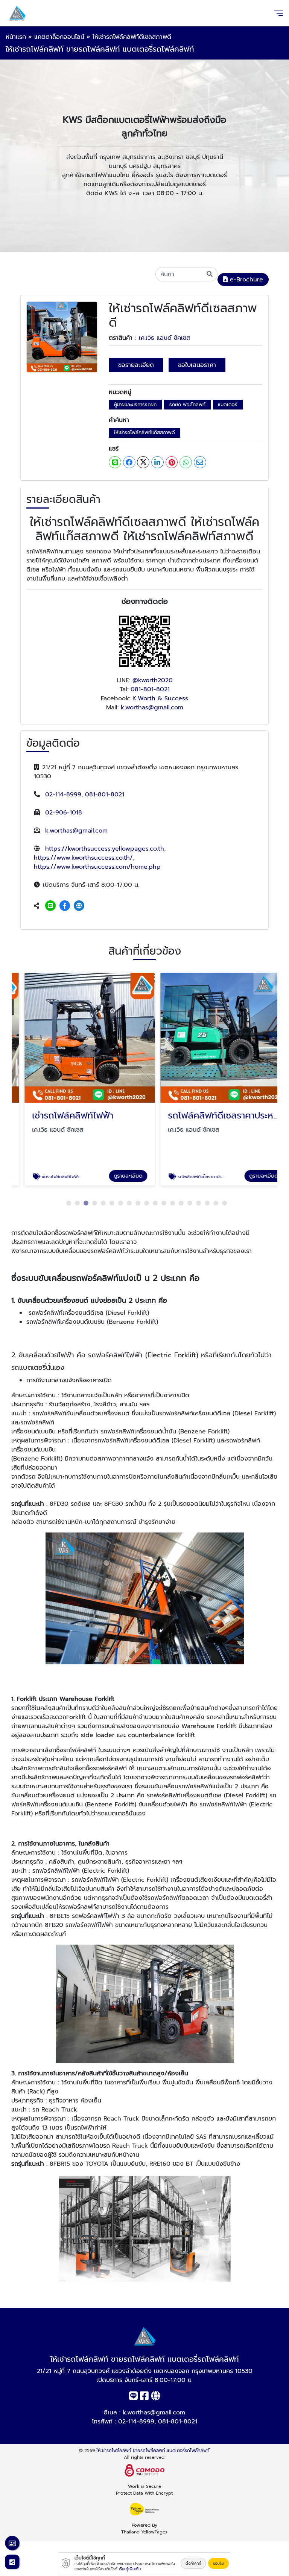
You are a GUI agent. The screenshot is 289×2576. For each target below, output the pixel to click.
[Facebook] (65, 906)
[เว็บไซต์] (79, 906)
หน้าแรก (16, 37)
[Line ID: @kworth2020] (50, 906)
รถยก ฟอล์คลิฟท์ (187, 404)
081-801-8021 (150, 689)
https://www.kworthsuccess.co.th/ (83, 858)
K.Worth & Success (160, 698)
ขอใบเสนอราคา (197, 365)
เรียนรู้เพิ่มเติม (130, 2569)
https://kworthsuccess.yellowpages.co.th (105, 849)
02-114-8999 (63, 794)
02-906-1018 (64, 813)
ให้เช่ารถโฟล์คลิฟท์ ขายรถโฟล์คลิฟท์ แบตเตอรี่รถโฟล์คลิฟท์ (153, 2451)
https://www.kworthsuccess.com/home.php (97, 867)
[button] (69, 1203)
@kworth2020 (153, 680)
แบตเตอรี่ (228, 404)
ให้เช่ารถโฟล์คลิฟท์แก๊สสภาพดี (144, 432)
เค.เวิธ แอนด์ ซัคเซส (164, 338)
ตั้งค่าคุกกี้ (193, 2563)
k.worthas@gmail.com (152, 707)
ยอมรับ (218, 2563)
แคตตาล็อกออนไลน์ (59, 37)
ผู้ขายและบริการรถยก (135, 404)
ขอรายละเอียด (136, 365)
